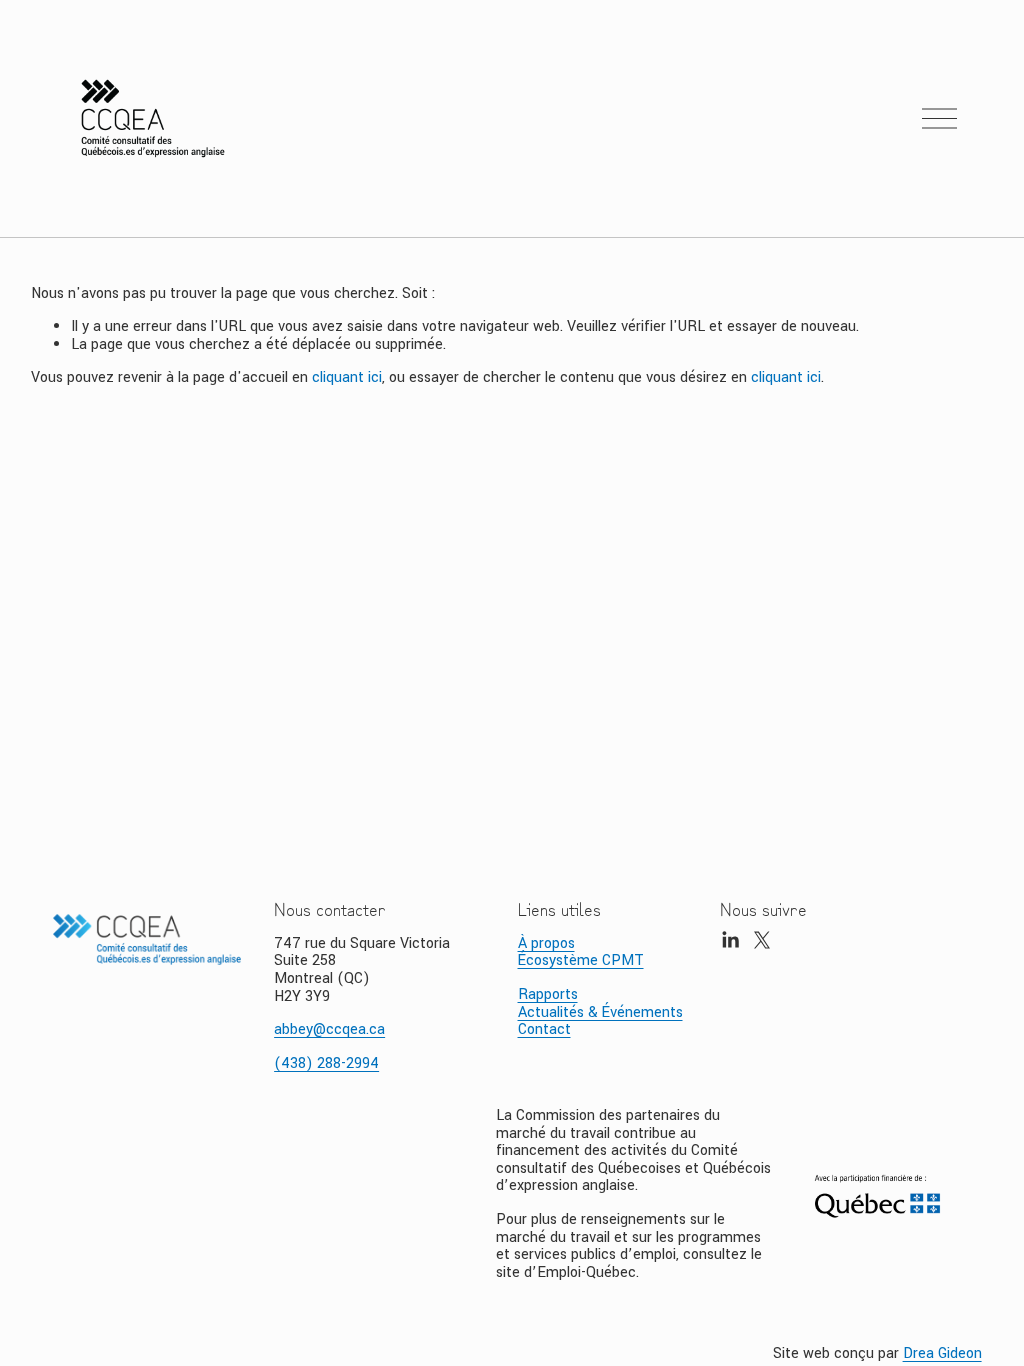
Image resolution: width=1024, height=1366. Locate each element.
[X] (762, 940)
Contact (544, 1030)
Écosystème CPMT (581, 961)
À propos (546, 944)
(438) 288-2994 (326, 1064)
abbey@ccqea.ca (329, 1030)
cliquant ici (347, 377)
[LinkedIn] (730, 940)
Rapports (548, 995)
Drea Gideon (942, 1354)
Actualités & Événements (600, 1013)
